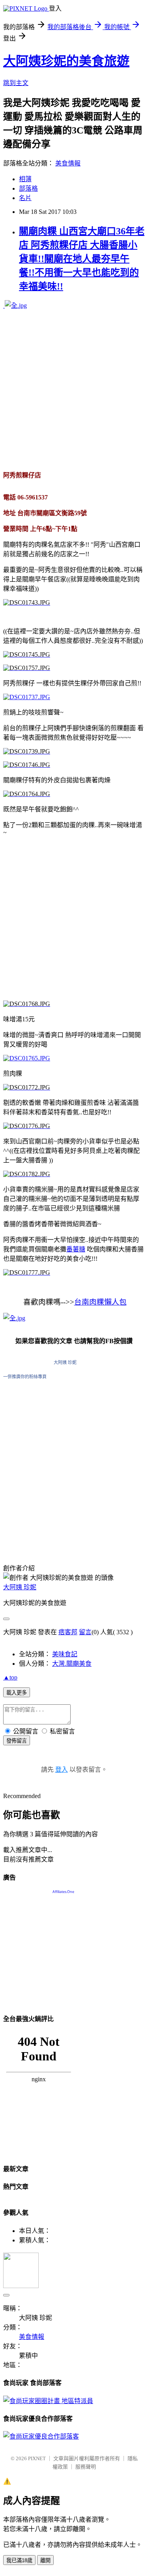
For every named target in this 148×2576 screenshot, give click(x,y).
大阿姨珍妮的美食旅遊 (66, 61)
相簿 (25, 179)
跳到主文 (16, 83)
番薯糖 (76, 1249)
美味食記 (65, 1654)
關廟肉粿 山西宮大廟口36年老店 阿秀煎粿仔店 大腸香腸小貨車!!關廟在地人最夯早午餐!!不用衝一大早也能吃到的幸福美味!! (82, 259)
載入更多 (17, 1693)
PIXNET (37, 2458)
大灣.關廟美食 (72, 1664)
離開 (45, 2560)
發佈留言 (17, 1741)
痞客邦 (68, 1632)
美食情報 (68, 163)
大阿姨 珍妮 (65, 1362)
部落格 (28, 188)
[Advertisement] (74, 390)
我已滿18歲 (19, 2560)
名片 (25, 198)
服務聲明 (86, 2467)
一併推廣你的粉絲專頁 (25, 1377)
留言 (85, 1632)
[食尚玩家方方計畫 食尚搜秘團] (48, 2401)
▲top (10, 1677)
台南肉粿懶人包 (100, 1302)
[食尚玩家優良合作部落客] (41, 2436)
